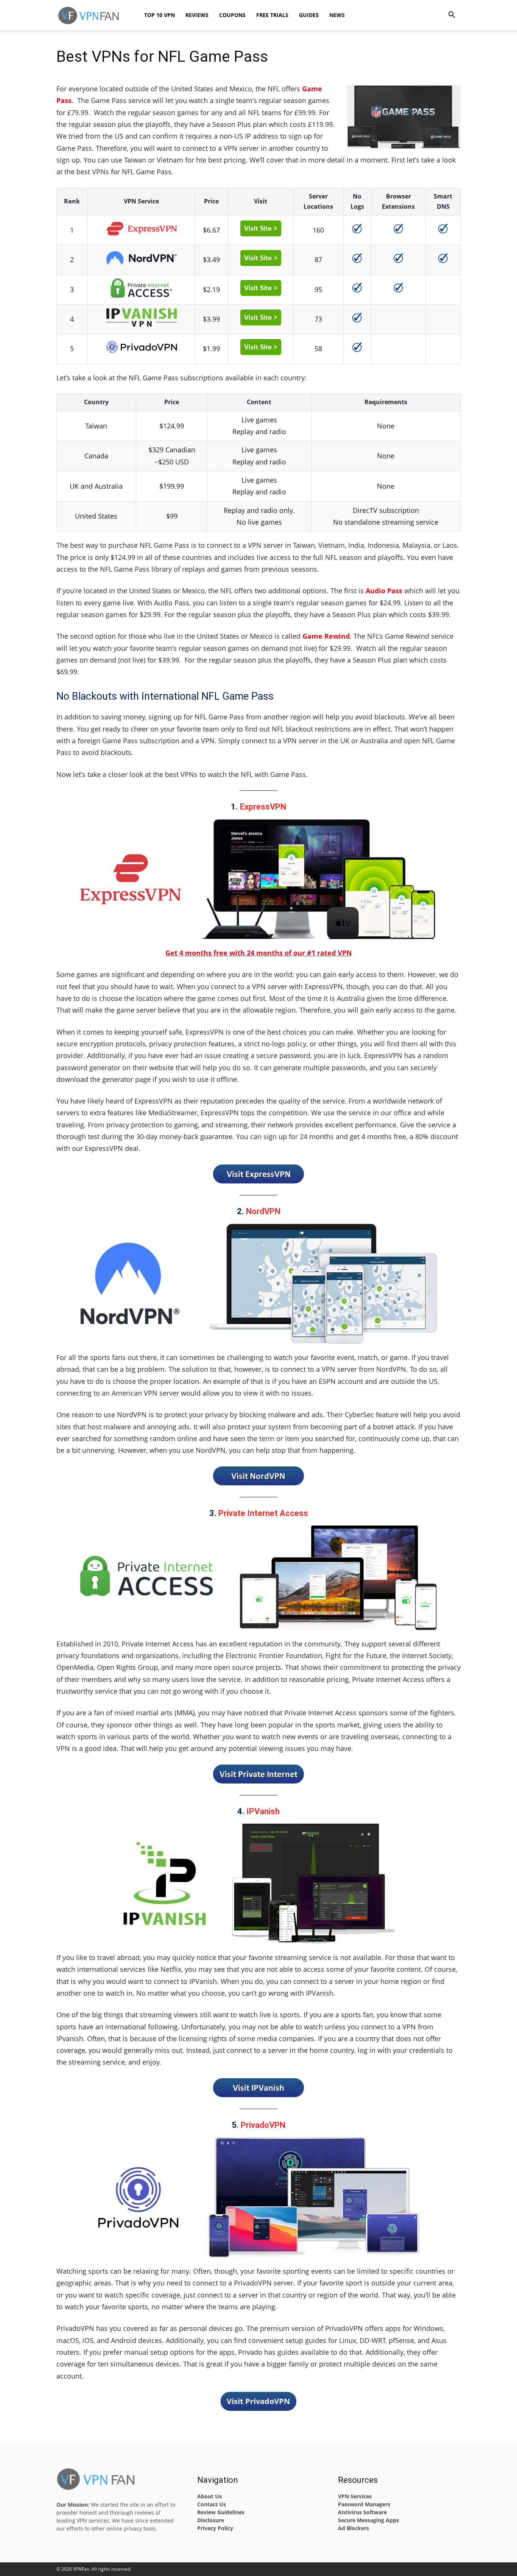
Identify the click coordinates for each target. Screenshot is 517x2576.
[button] (452, 16)
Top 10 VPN (160, 15)
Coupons (232, 15)
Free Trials (272, 15)
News (337, 15)
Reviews (197, 15)
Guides (309, 15)
